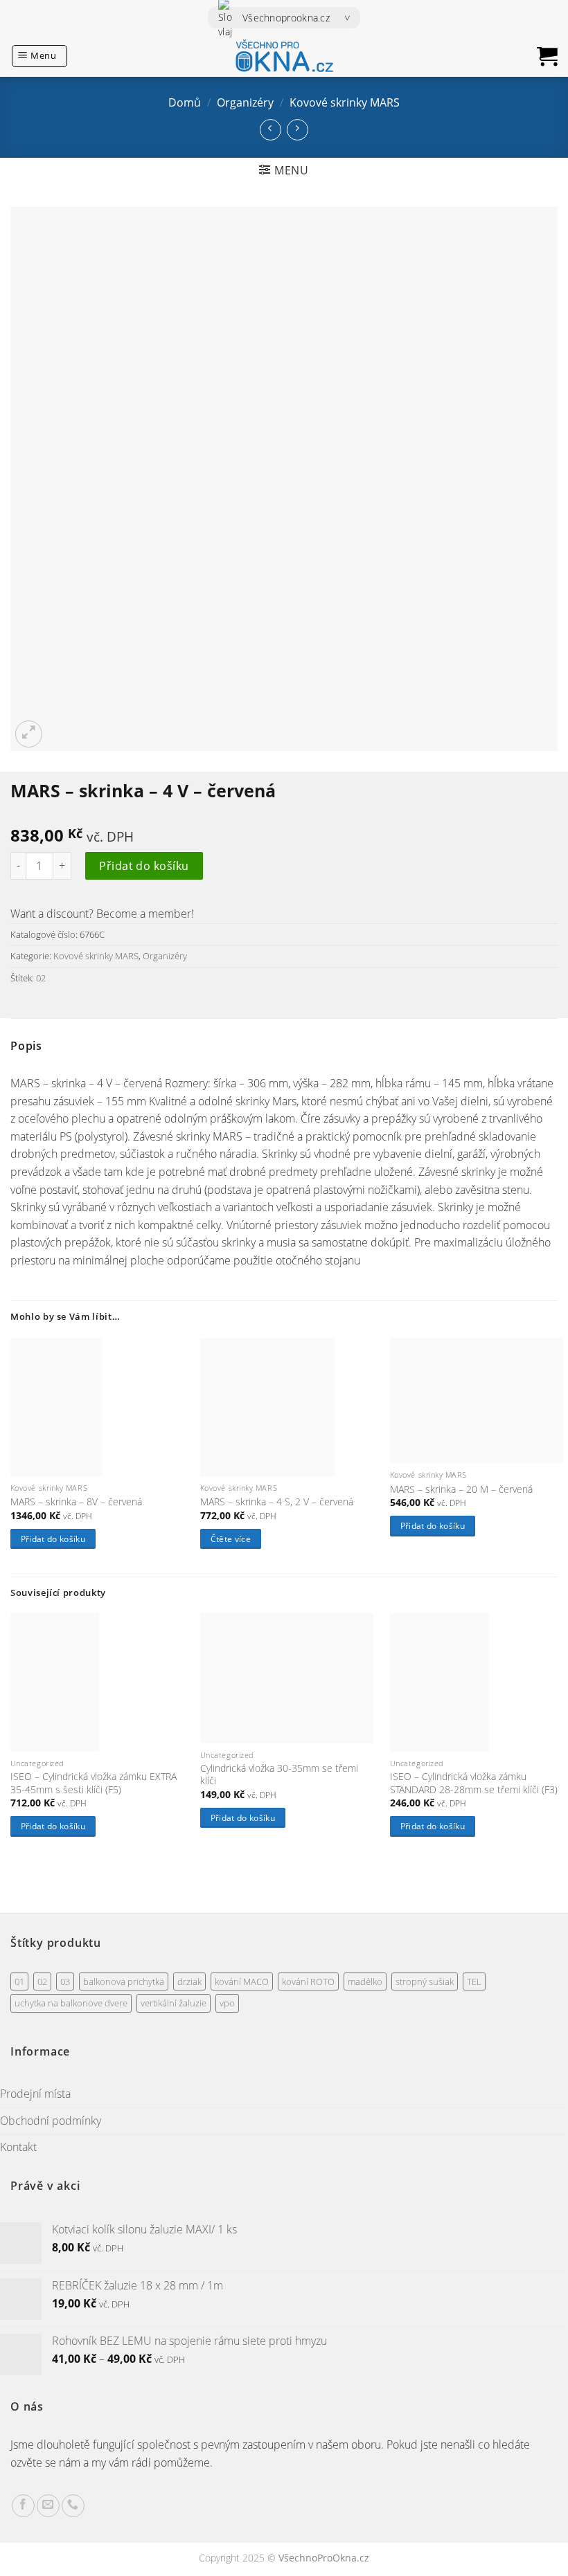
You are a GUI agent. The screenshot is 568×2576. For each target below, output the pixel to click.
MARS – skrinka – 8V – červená (76, 1502)
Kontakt (18, 2147)
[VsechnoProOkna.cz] (284, 56)
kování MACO (242, 1981)
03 (65, 1981)
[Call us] (73, 2506)
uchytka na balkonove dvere (71, 2003)
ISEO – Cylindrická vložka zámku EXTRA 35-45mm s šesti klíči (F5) (94, 1783)
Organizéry (245, 102)
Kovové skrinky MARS (345, 102)
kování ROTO (308, 1981)
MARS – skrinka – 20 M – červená (461, 1489)
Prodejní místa (35, 2094)
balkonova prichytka (124, 1981)
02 (41, 978)
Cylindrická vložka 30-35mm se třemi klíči (279, 1775)
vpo (227, 2003)
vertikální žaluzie (174, 2003)
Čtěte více (231, 1539)
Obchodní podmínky (51, 2121)
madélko (365, 1981)
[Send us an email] (48, 2506)
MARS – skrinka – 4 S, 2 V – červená (277, 1502)
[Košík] (547, 56)
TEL (474, 1981)
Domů (185, 102)
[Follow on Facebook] (23, 2506)
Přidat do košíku (144, 866)
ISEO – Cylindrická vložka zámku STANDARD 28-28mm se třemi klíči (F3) (474, 1783)
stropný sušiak (425, 1981)
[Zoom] (29, 734)
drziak (189, 1981)
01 (19, 1981)
